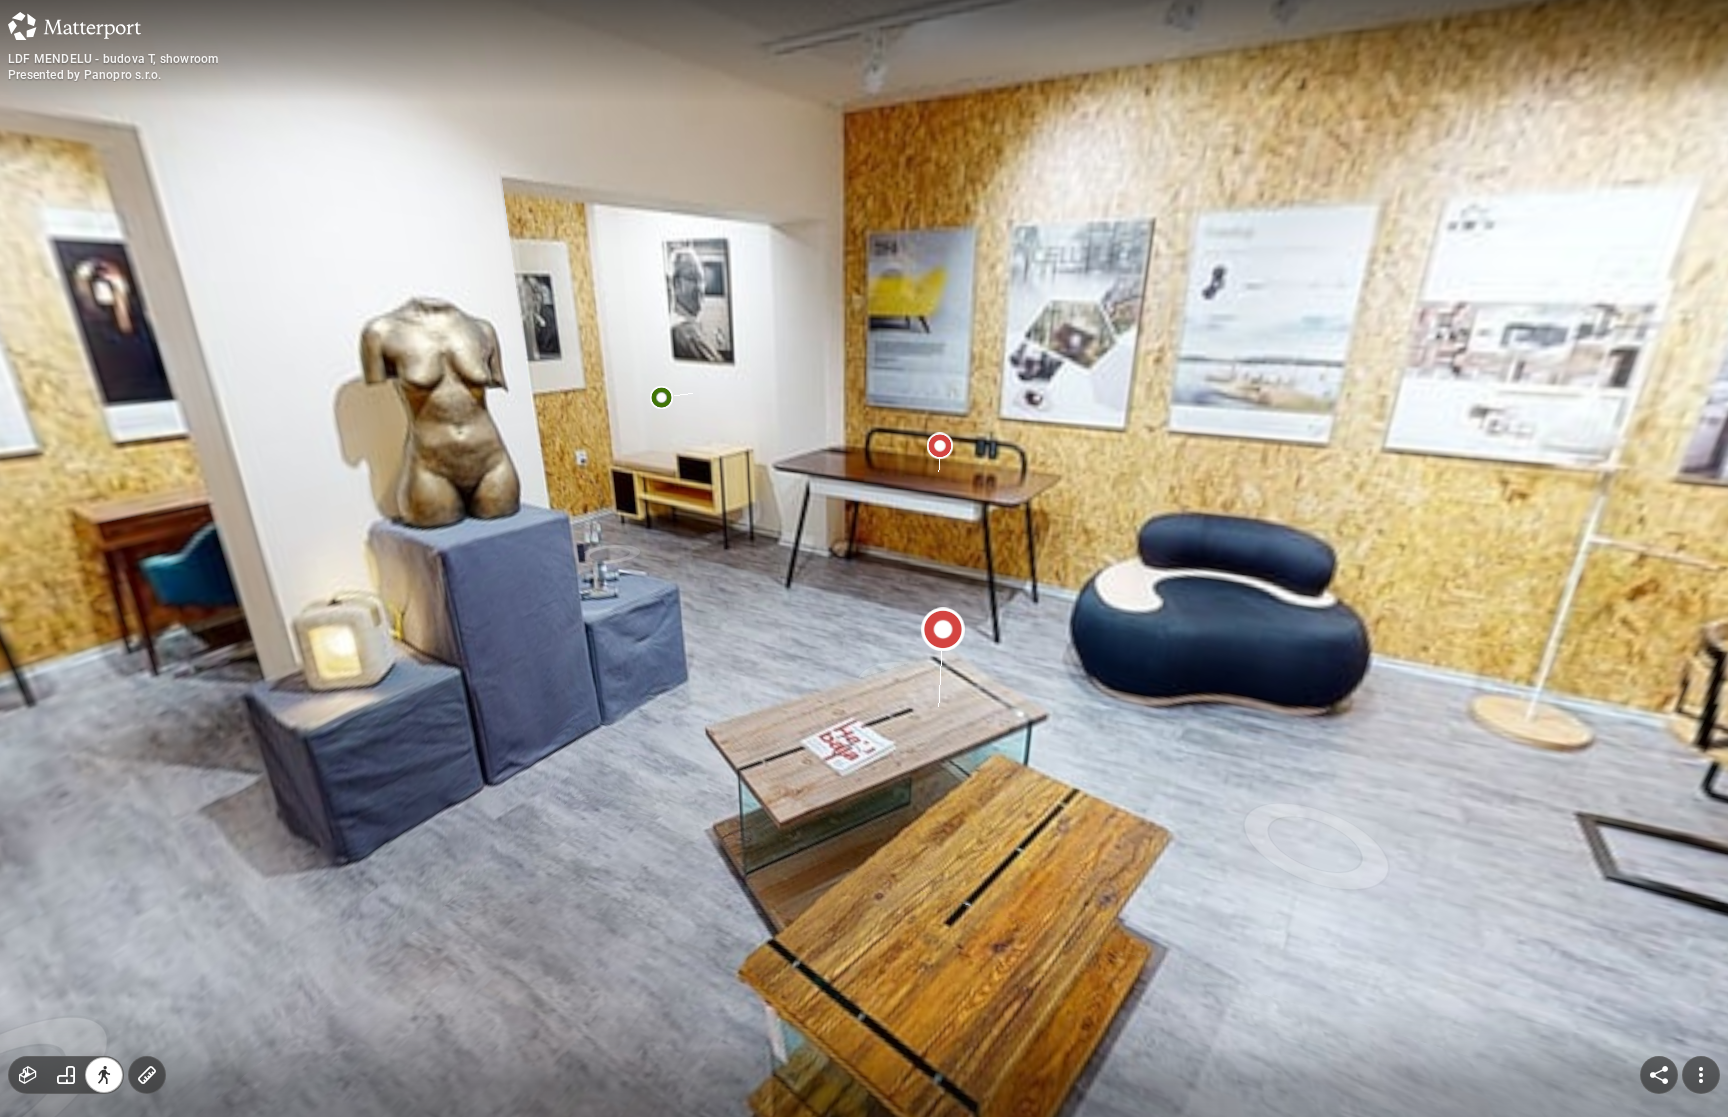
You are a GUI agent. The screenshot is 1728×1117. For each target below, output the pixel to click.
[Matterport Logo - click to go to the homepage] (74, 26)
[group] (66, 1075)
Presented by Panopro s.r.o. (84, 75)
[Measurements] (147, 1075)
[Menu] (1701, 1075)
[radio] (28, 1075)
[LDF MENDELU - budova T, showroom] (864, 558)
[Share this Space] (1659, 1075)
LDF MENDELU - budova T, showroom (113, 59)
